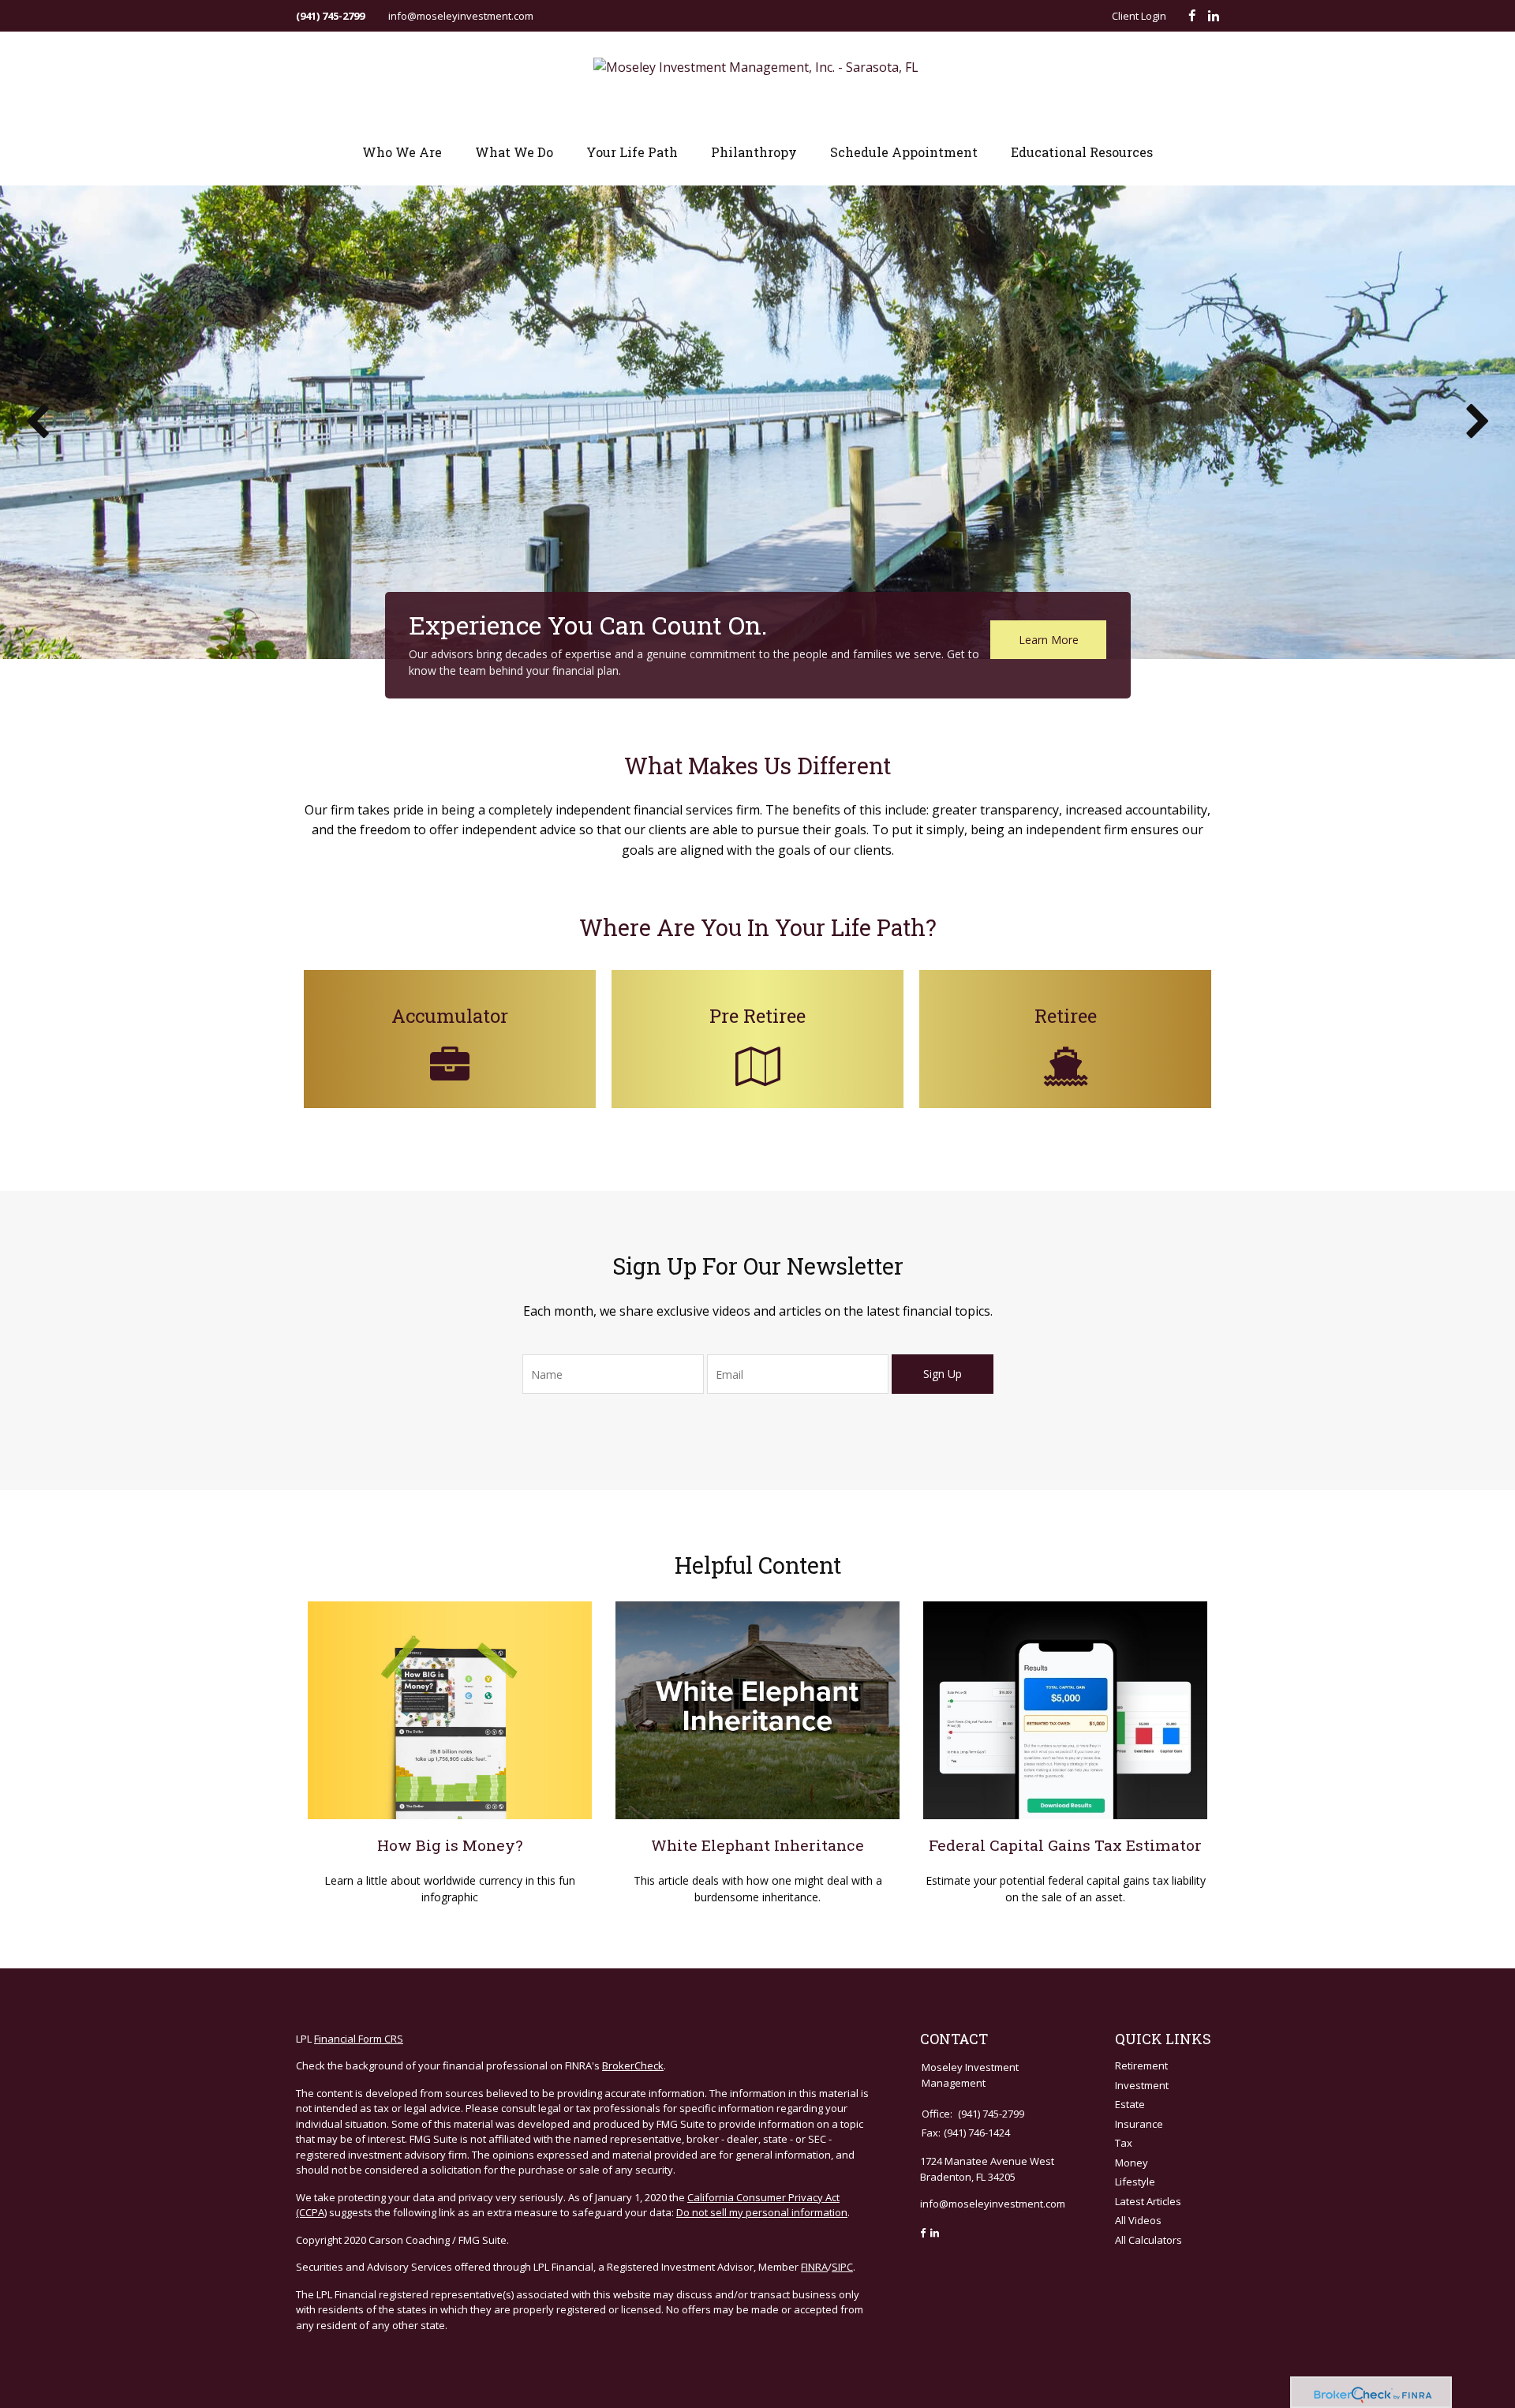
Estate (1130, 2104)
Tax (1124, 2143)
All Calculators (1148, 2240)
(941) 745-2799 (330, 16)
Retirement (1141, 2065)
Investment (1142, 2085)
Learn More (1049, 640)
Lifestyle (1135, 2181)
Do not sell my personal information (762, 2212)
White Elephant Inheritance (757, 1845)
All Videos (1138, 2220)
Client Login (1139, 16)
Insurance (1139, 2124)
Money (1132, 2163)
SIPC (842, 2267)
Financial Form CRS (359, 2039)
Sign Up (943, 1374)
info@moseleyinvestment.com (461, 16)
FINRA (814, 2267)
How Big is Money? (450, 1845)
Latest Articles (1148, 2201)
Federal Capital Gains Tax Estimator (1065, 1845)
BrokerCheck (633, 2065)
